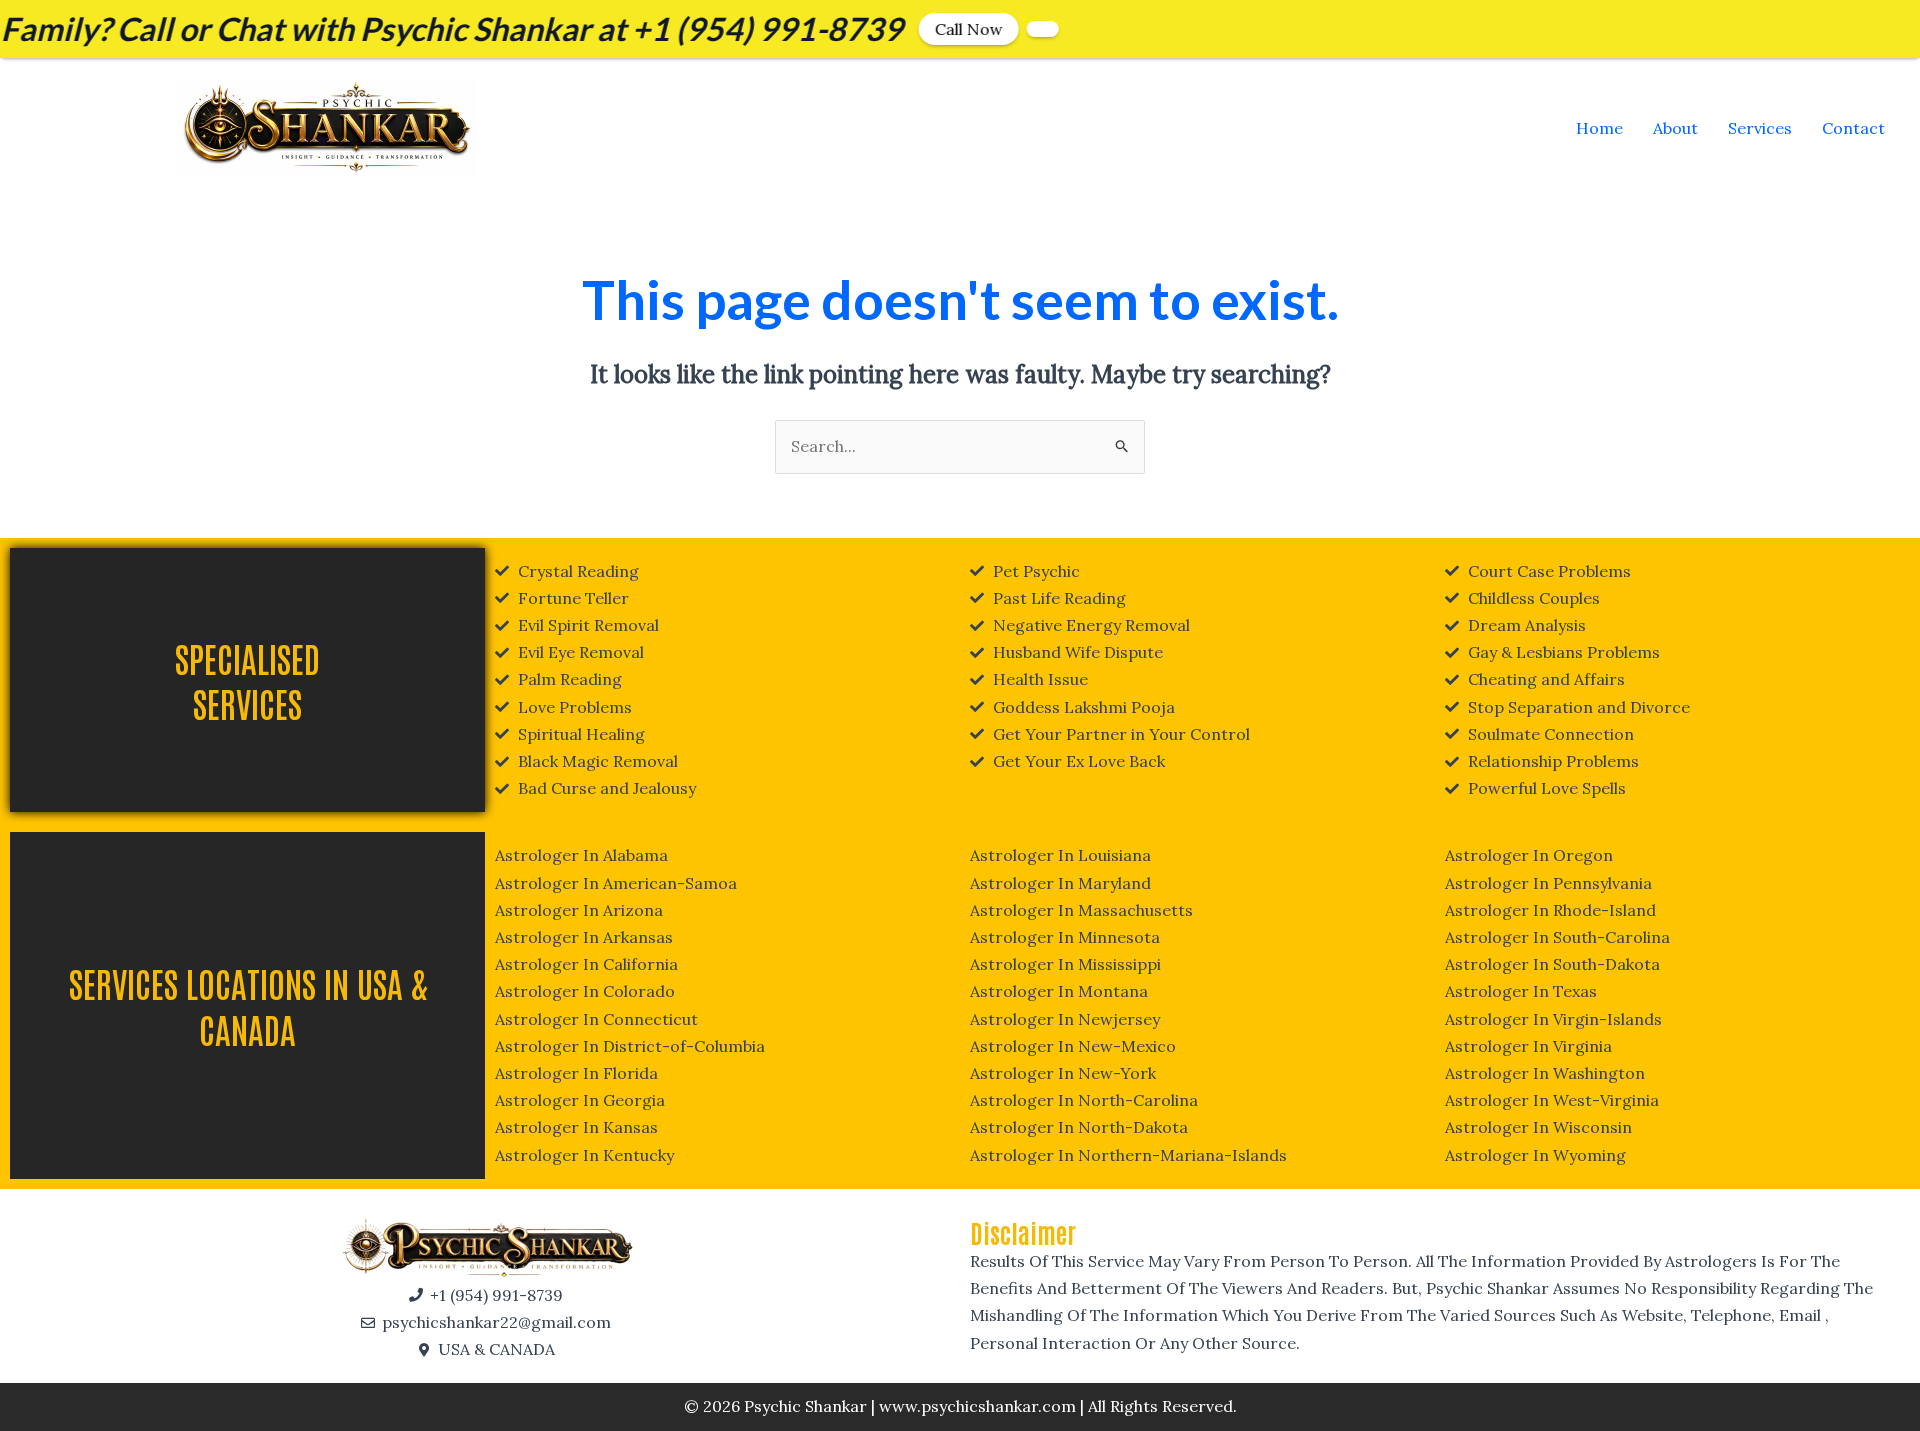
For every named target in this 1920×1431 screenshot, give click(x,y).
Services (1760, 128)
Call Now (902, 29)
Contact (1853, 128)
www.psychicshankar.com (977, 1406)
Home (1599, 128)
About (1675, 128)
